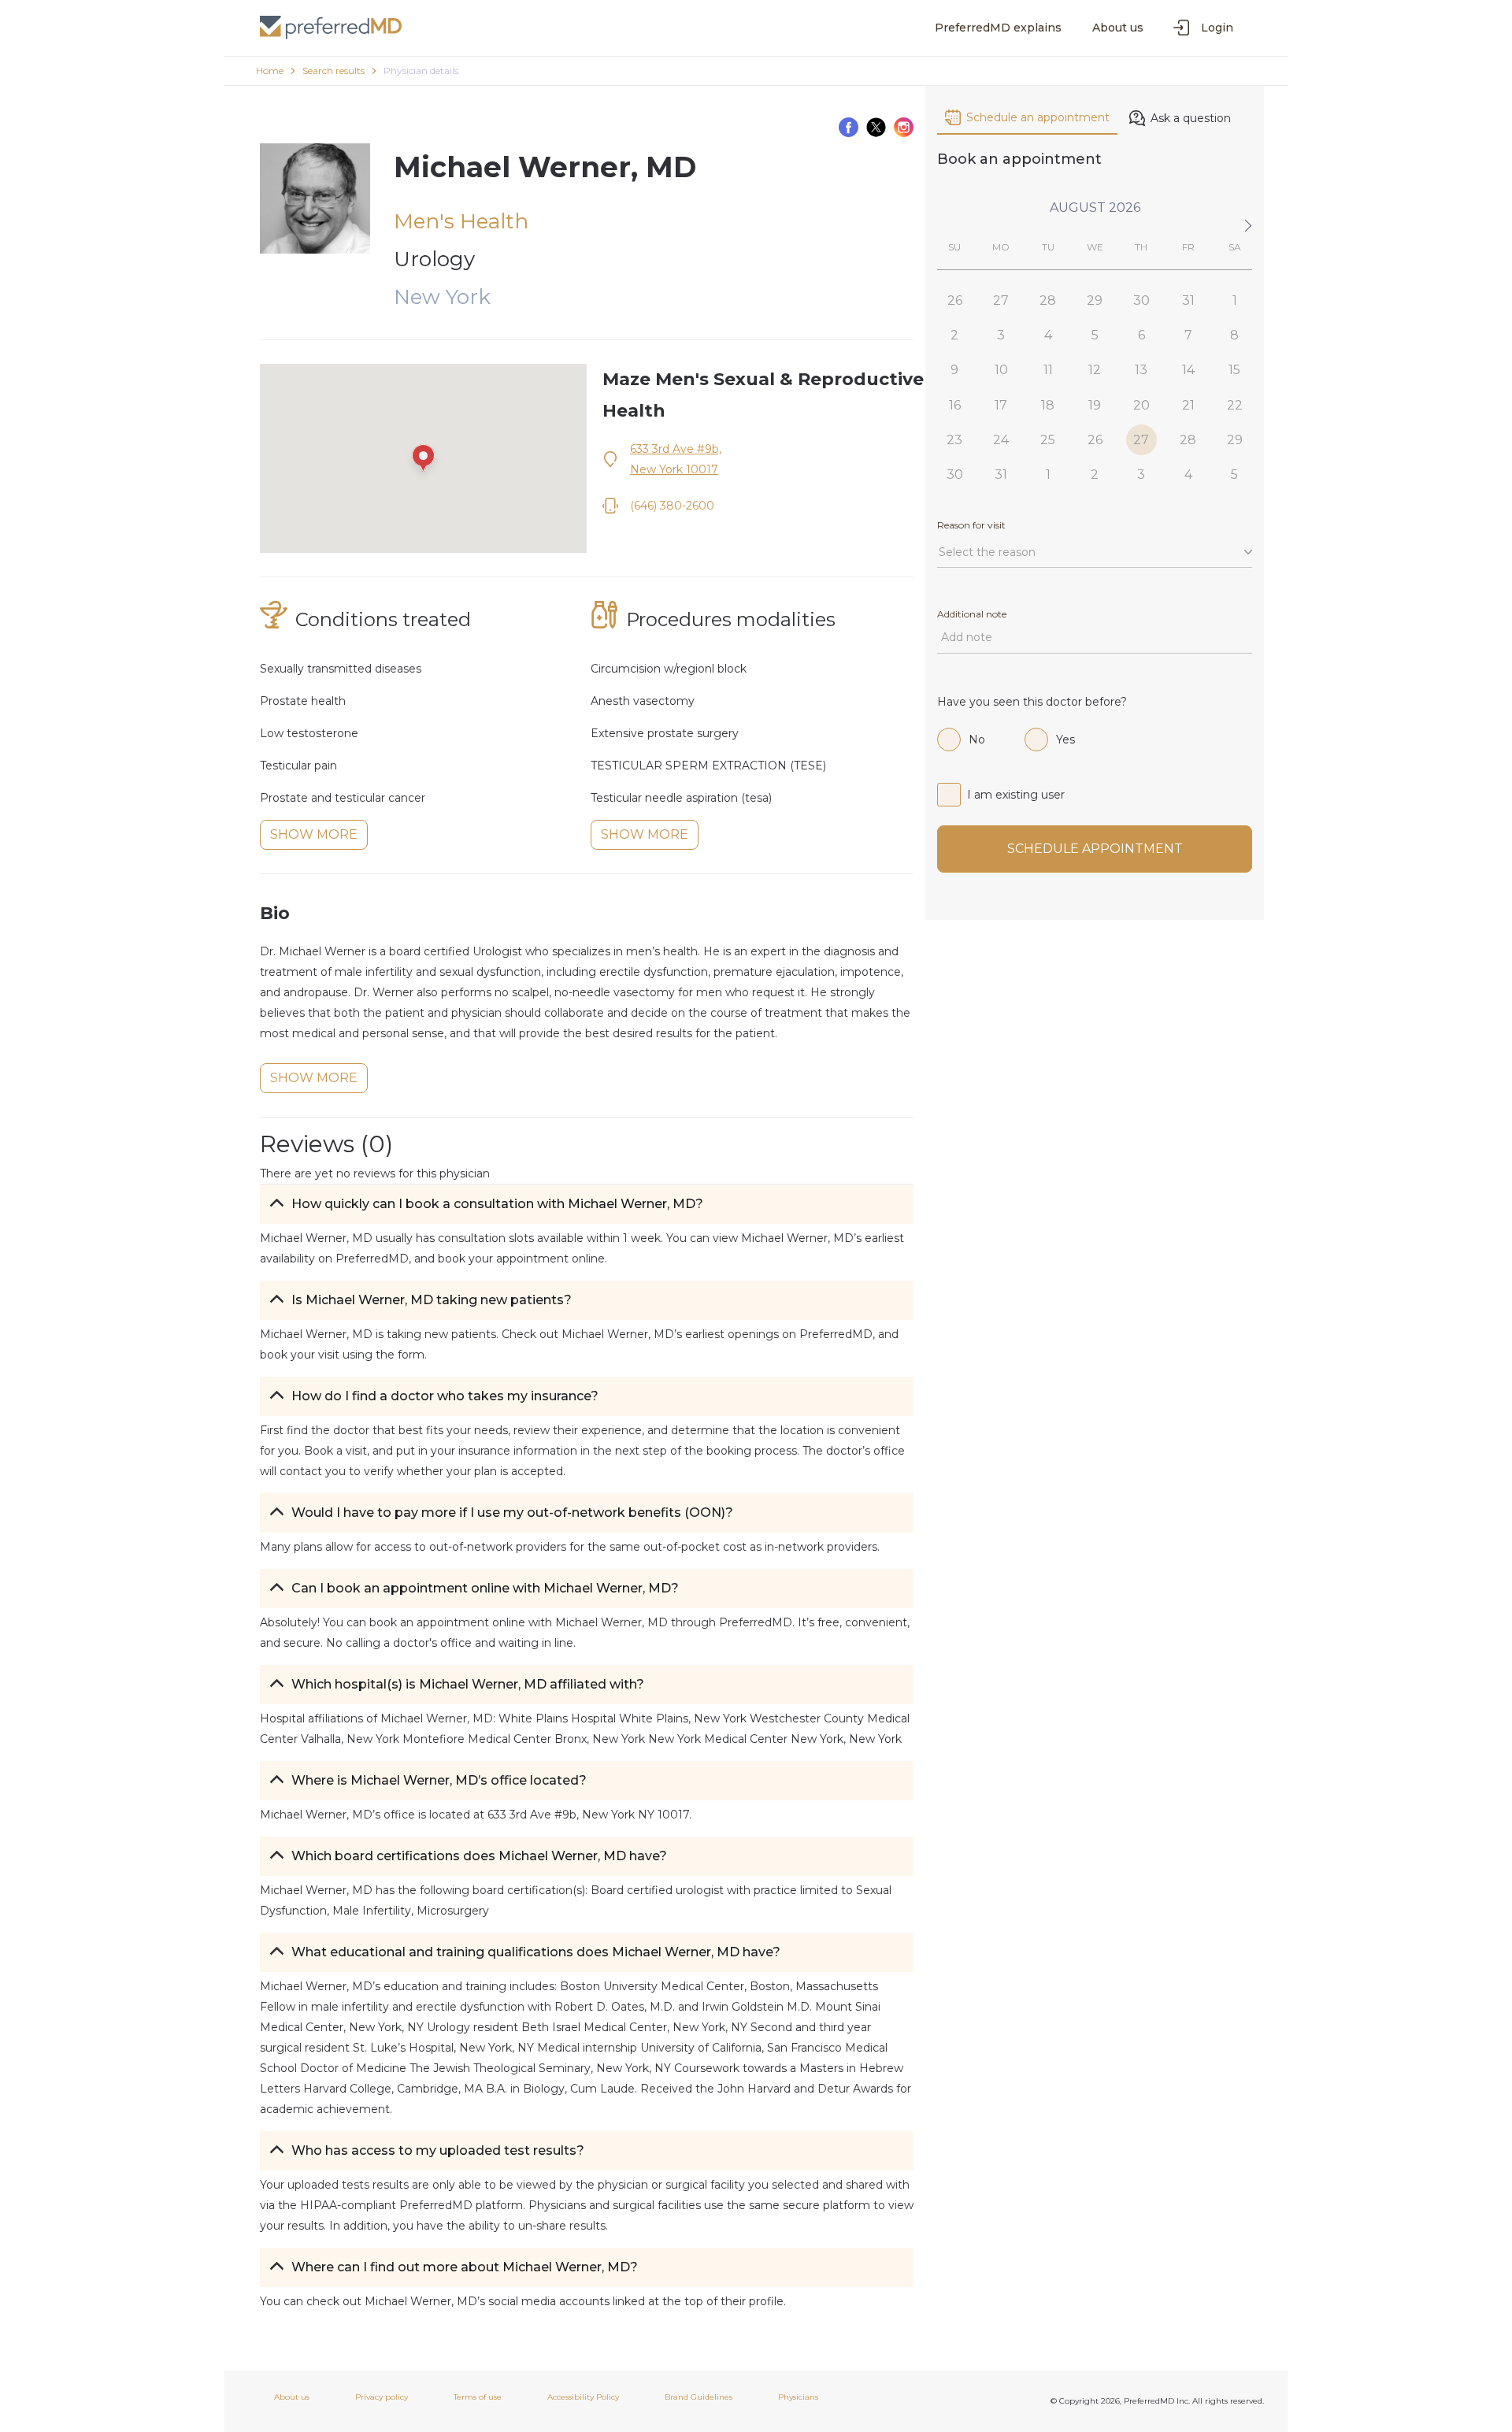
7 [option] (1188, 335)
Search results (334, 70)
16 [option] (955, 405)
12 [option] (1095, 370)
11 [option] (1048, 370)
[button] (587, 1204)
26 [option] (955, 300)
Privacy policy (382, 2397)
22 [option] (1235, 405)
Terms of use (478, 2397)
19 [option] (1095, 405)
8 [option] (1234, 335)
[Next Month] (1245, 226)
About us (1118, 28)
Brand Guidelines (699, 2397)
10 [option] (1001, 370)
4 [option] (1048, 335)
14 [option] (1188, 370)
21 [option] (1188, 405)
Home (270, 70)
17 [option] (1001, 405)
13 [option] (1141, 370)
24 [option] (1001, 440)
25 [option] (1048, 440)
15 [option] (1234, 370)
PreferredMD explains (998, 28)
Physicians (798, 2397)
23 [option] (954, 440)
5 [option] (1095, 335)
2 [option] (954, 335)
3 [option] (1001, 335)
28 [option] (1048, 300)
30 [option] (1141, 300)
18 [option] (1048, 405)
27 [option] (1001, 300)
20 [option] (1141, 405)
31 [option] (1188, 300)
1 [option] (1235, 300)
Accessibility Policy (583, 2397)
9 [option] (954, 370)
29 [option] (1095, 300)
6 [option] (1141, 335)
